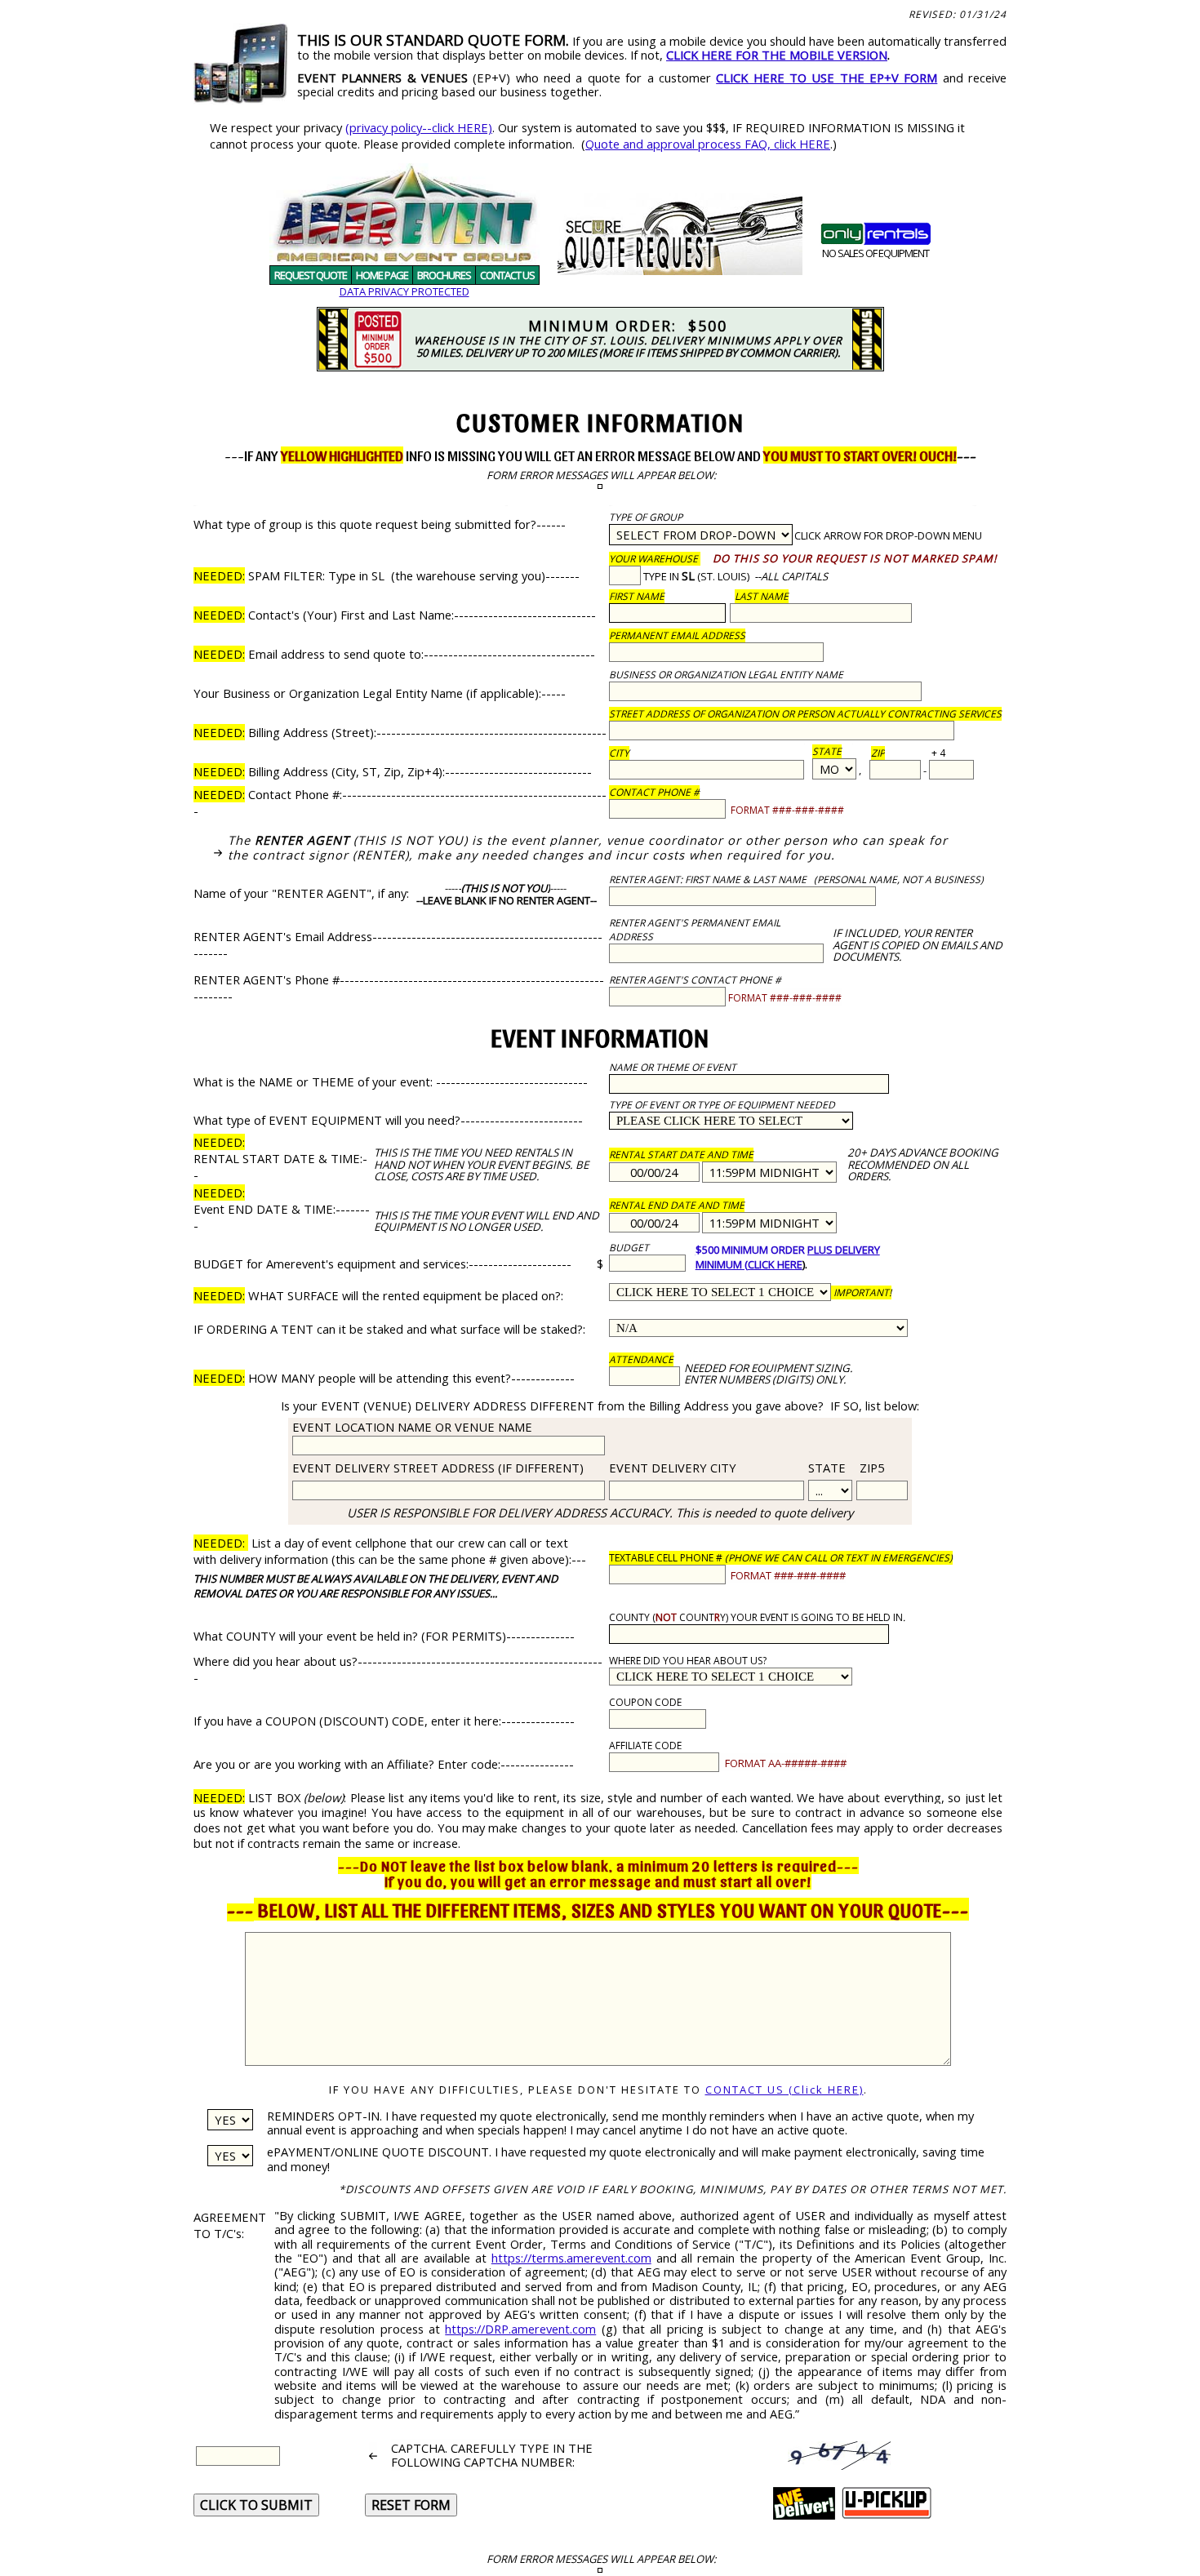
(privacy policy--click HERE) (419, 127)
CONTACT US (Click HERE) (784, 2090)
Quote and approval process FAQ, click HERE (708, 144)
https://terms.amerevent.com (571, 2258)
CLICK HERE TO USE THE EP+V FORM (827, 78)
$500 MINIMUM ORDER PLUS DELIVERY (788, 1250)
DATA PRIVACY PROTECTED (404, 291)
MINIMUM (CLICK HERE (749, 1264)
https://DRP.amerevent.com (520, 2329)
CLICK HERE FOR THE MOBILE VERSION (777, 55)
